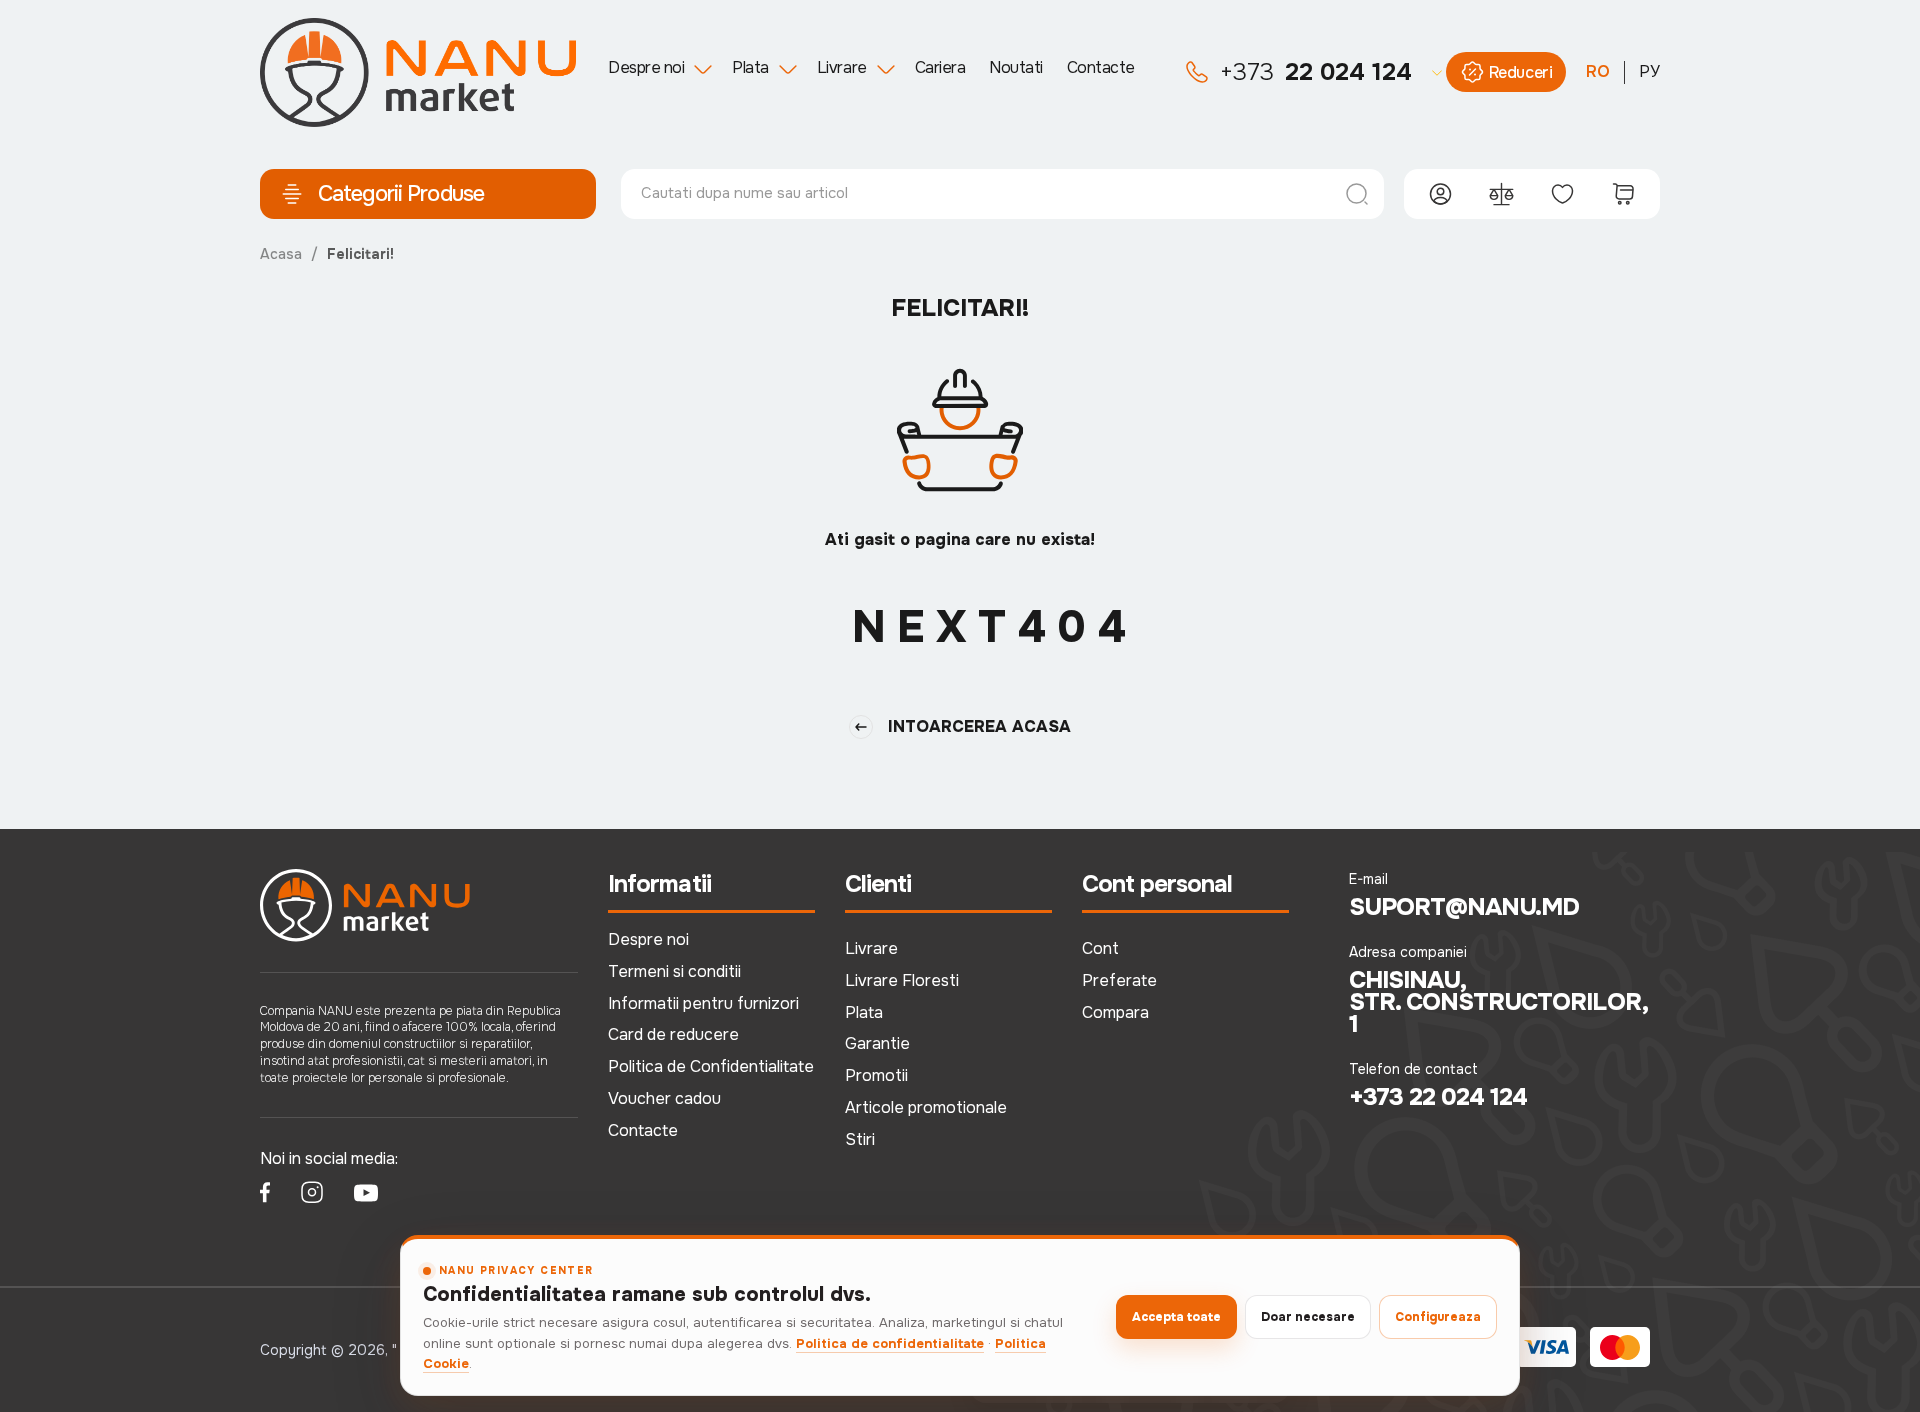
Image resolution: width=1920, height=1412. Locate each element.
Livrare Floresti (902, 980)
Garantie (877, 1043)
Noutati (1016, 67)
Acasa (281, 254)
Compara (1115, 1012)
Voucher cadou (664, 1098)
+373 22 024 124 (1438, 1097)
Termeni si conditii (674, 971)
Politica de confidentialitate (890, 1343)
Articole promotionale (926, 1107)
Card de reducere (673, 1034)
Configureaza (1438, 1317)
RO (1598, 71)
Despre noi (646, 67)
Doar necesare (1308, 1317)
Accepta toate (1176, 1317)
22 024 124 (1316, 72)
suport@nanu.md (1464, 907)
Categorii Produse (401, 194)
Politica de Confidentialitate (711, 1066)
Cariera (940, 67)
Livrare (842, 67)
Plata (750, 67)
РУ (1649, 71)
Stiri (860, 1139)
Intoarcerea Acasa (979, 726)
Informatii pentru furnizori (703, 1003)
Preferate (1119, 980)
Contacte (1101, 67)
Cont (1100, 948)
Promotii (876, 1075)
